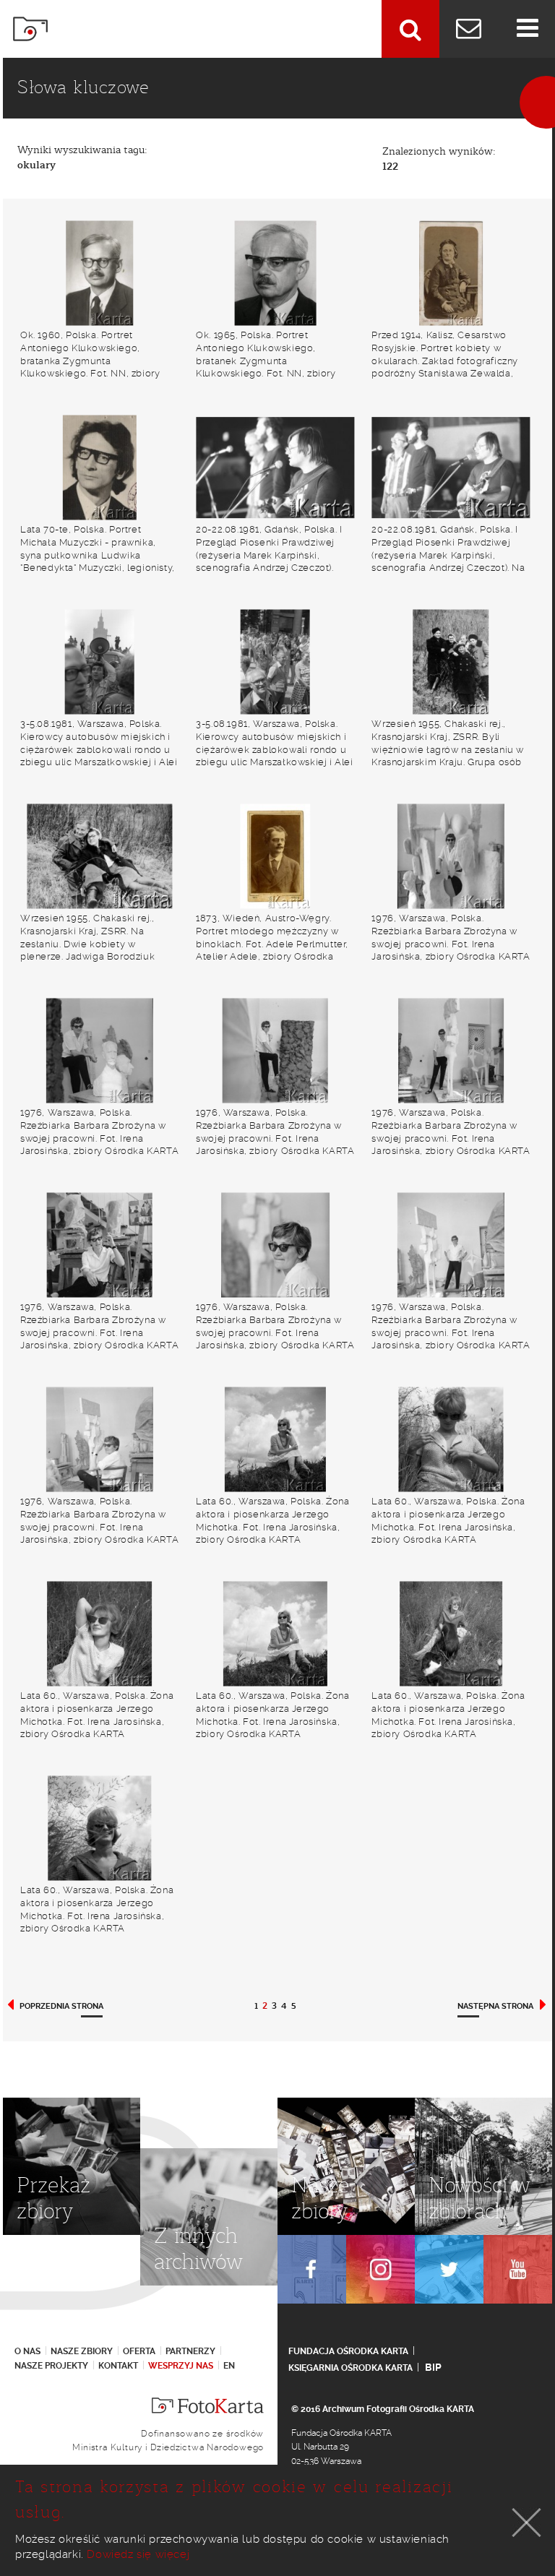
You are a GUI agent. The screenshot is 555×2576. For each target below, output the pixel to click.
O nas (27, 2351)
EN (229, 2366)
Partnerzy (190, 2351)
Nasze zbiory (82, 2351)
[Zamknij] (527, 2523)
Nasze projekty (51, 2366)
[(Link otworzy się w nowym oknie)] (312, 2269)
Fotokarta (30, 29)
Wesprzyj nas (181, 2366)
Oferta (139, 2351)
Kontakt (118, 2366)
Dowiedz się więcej (138, 2554)
